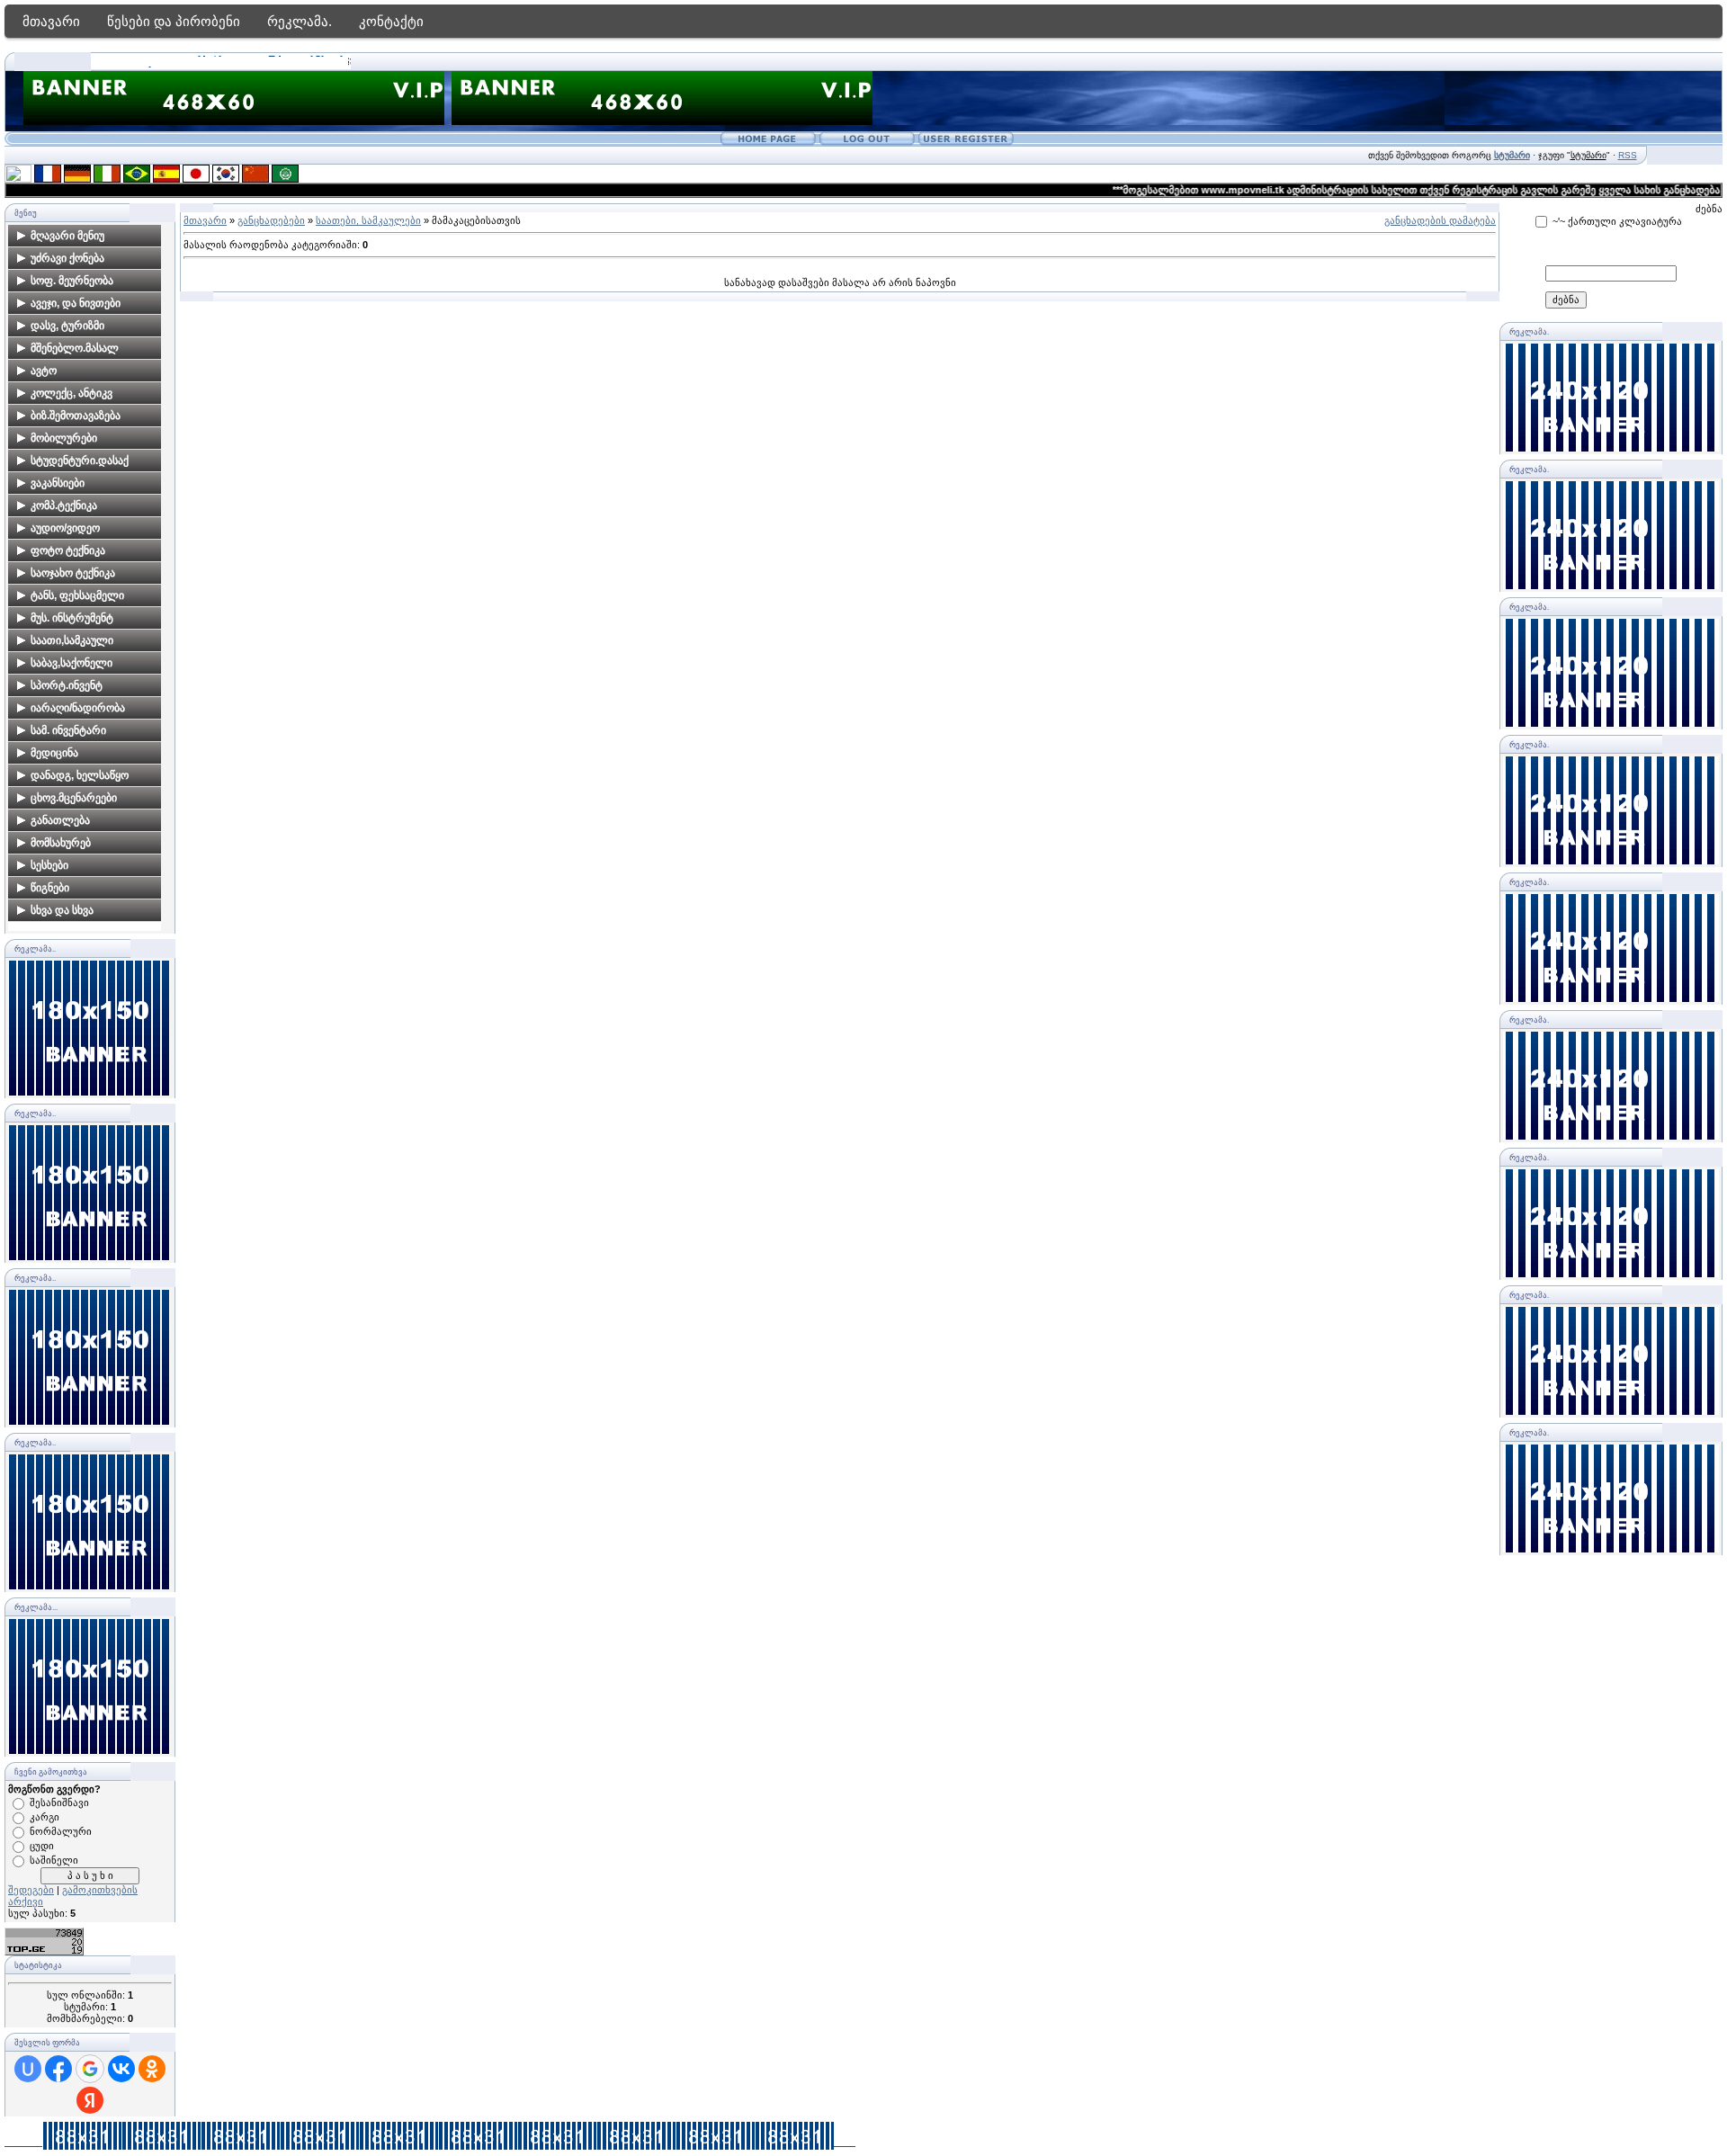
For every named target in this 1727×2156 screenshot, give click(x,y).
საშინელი (54, 1860)
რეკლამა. (300, 21)
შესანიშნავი (59, 1803)
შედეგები (31, 1890)
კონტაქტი (391, 21)
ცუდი (42, 1846)
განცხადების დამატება (1440, 220)
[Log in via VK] (121, 2069)
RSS (1628, 155)
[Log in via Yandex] (90, 2100)
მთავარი (51, 21)
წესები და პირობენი (174, 21)
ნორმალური (61, 1831)
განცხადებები (271, 220)
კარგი (45, 1817)
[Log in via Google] (90, 2069)
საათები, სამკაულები (368, 220)
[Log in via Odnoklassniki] (152, 2069)
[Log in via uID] (28, 2069)
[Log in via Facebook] (58, 2069)
